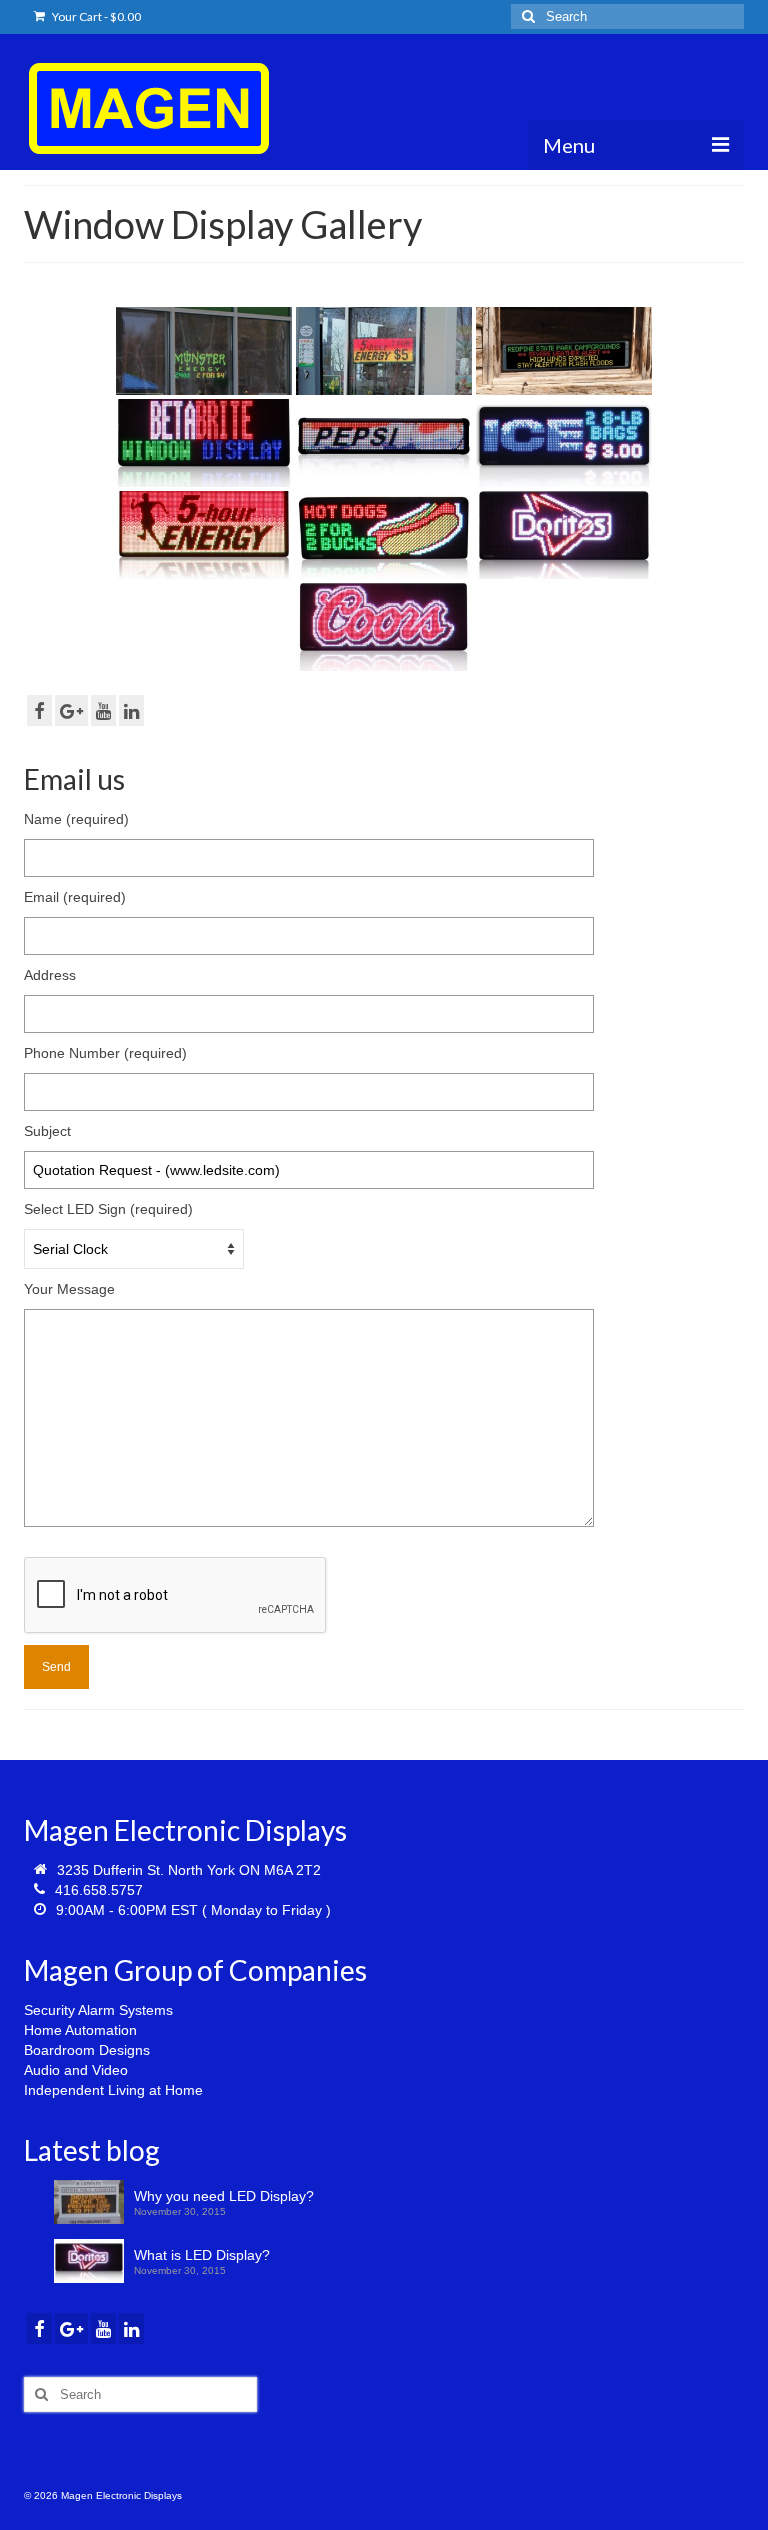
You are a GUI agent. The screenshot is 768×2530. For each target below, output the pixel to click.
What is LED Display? (202, 2255)
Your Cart (95, 16)
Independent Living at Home (113, 2090)
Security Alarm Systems (98, 2010)
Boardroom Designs (87, 2050)
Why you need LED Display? (224, 2196)
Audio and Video (76, 2070)
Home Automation (80, 2030)
